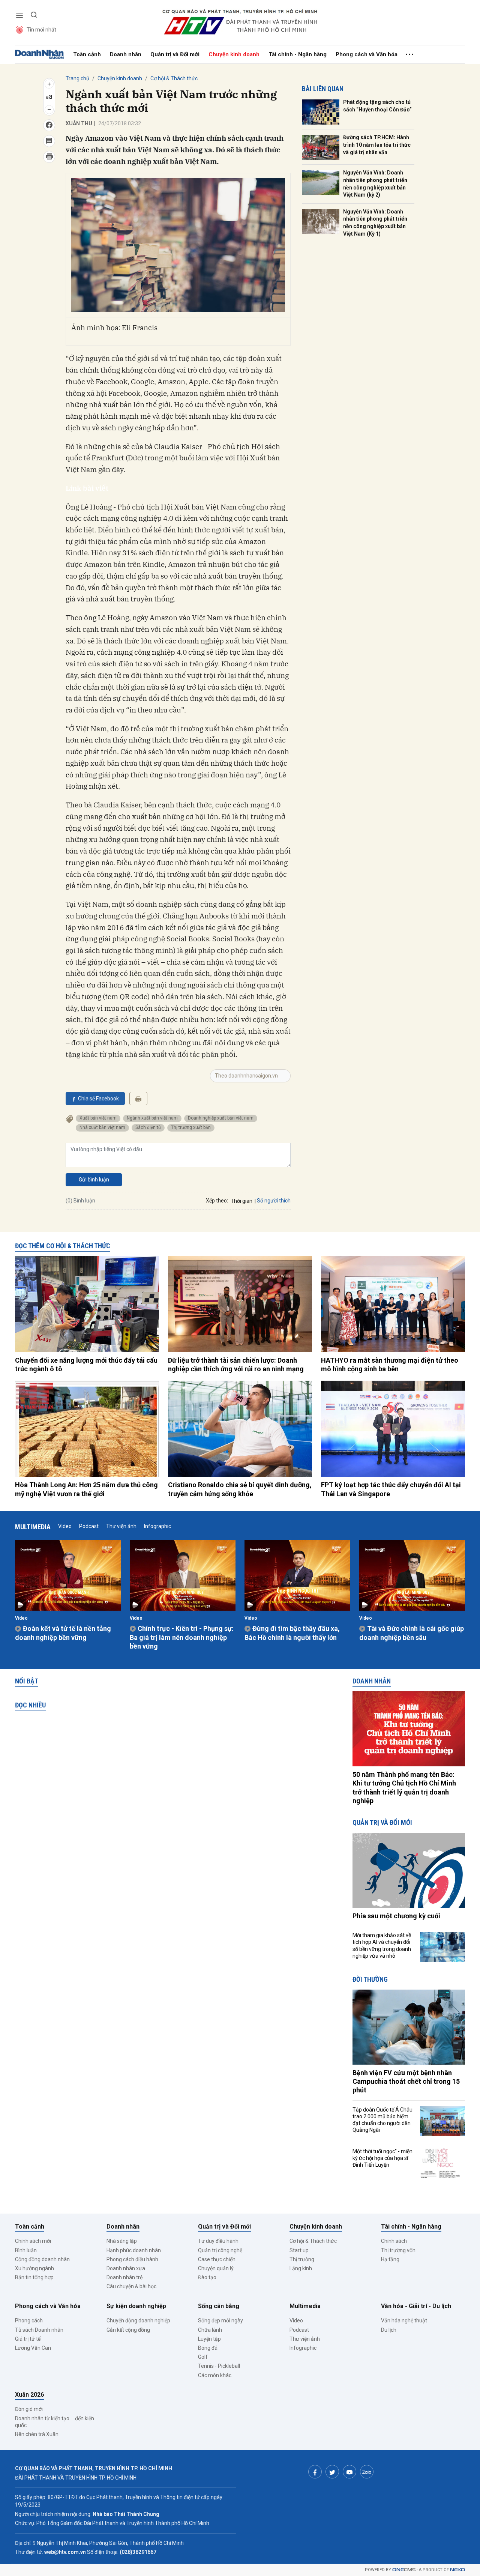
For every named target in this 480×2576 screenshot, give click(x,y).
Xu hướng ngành (34, 2268)
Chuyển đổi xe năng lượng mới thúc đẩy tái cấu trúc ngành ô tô (86, 1365)
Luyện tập (209, 2339)
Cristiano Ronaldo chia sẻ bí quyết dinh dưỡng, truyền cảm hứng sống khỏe (240, 1489)
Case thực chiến (217, 2259)
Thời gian (241, 1201)
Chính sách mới (33, 2241)
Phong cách (29, 2321)
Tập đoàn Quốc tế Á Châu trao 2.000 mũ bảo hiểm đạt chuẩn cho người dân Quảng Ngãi (382, 2120)
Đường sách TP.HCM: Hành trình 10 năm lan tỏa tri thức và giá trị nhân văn (377, 145)
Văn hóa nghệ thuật (404, 2321)
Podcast (89, 1526)
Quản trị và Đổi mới (175, 54)
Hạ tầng (390, 2259)
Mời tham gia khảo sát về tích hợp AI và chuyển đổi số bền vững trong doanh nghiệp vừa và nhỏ (382, 1946)
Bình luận (26, 2250)
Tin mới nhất (41, 30)
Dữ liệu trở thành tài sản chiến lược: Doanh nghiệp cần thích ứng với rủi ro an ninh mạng (236, 1365)
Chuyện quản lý (216, 2268)
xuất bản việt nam (98, 1118)
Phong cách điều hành (132, 2259)
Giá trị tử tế (28, 2339)
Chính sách (394, 2241)
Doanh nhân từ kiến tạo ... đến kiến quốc (55, 2422)
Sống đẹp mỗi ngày (220, 2321)
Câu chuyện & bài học (131, 2286)
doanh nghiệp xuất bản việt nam (221, 1118)
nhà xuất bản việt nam (102, 1127)
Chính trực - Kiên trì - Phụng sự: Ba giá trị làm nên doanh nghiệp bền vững (182, 1637)
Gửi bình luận (94, 1180)
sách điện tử (148, 1127)
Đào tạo (207, 2277)
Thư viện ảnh (121, 1526)
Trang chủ (77, 78)
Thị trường (302, 2259)
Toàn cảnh (87, 54)
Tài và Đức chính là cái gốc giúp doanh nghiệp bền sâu (412, 1633)
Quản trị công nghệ (220, 2250)
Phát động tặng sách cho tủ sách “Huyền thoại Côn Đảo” (377, 106)
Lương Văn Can (33, 2348)
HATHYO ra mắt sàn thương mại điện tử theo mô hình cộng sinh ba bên (390, 1365)
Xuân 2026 (29, 2395)
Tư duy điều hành (218, 2241)
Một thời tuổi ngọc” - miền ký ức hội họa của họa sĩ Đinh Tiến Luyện (382, 2158)
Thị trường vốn (398, 2250)
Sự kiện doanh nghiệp (136, 2306)
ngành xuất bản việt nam (152, 1118)
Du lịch (389, 2330)
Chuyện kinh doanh (234, 54)
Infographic (157, 1526)
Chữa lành (210, 2330)
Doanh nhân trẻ (124, 2277)
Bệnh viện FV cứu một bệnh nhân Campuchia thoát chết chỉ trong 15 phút (406, 2082)
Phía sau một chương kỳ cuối (396, 1916)
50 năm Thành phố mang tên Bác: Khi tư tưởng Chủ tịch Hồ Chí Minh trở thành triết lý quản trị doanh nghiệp (404, 1788)
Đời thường (370, 1979)
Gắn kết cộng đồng (128, 2330)
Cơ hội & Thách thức (174, 78)
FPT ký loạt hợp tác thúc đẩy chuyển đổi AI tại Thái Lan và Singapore (391, 1489)
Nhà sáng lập (122, 2241)
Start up (299, 2250)
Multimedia (33, 1527)
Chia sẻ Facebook (98, 1099)
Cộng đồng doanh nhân (42, 2259)
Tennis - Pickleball (219, 2366)
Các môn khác (215, 2375)
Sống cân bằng (219, 2306)
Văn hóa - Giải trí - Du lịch (416, 2306)
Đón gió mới (29, 2409)
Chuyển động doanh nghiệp (138, 2321)
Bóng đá (208, 2348)
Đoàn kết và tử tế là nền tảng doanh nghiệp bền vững (63, 1633)
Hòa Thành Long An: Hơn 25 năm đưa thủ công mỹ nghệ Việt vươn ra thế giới (86, 1489)
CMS (404, 2570)
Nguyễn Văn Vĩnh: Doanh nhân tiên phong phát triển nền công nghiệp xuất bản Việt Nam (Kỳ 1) (375, 223)
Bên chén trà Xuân (37, 2434)
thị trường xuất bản (191, 1127)
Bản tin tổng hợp (34, 2277)
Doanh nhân (126, 54)
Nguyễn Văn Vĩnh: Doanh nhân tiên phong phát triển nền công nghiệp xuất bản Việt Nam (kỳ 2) (375, 184)
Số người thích (274, 1201)
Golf (203, 2357)
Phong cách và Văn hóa (367, 54)
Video (65, 1526)
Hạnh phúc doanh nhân (134, 2250)
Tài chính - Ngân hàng (298, 54)
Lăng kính (301, 2268)
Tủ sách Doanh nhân (39, 2330)
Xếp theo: (217, 1201)
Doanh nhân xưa (126, 2268)
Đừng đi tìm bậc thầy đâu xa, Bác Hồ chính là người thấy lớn (292, 1633)
